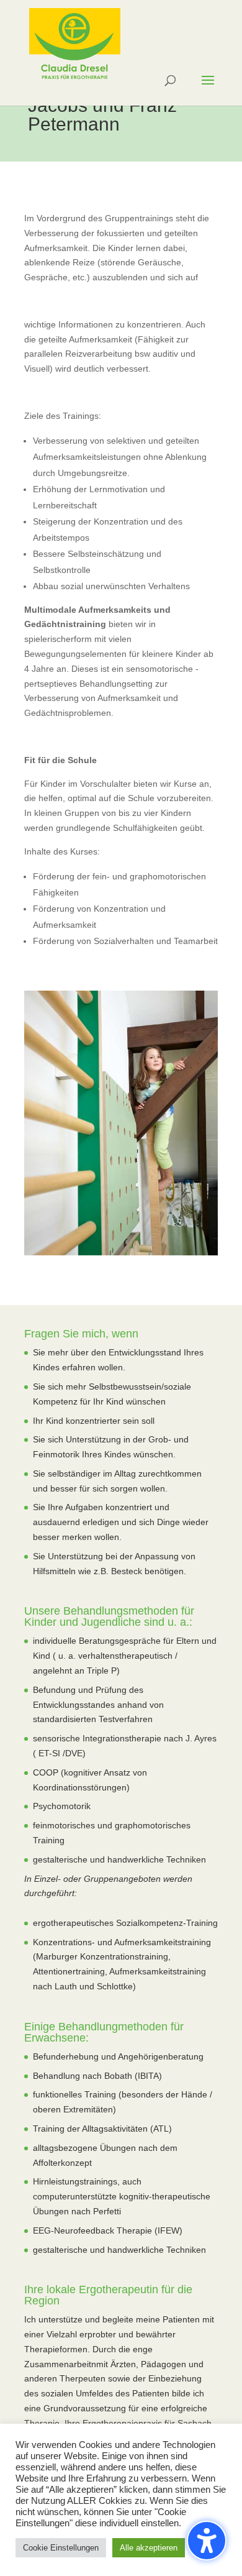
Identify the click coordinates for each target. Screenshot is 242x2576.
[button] (207, 2541)
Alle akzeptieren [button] (149, 2548)
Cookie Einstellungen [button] (61, 2548)
